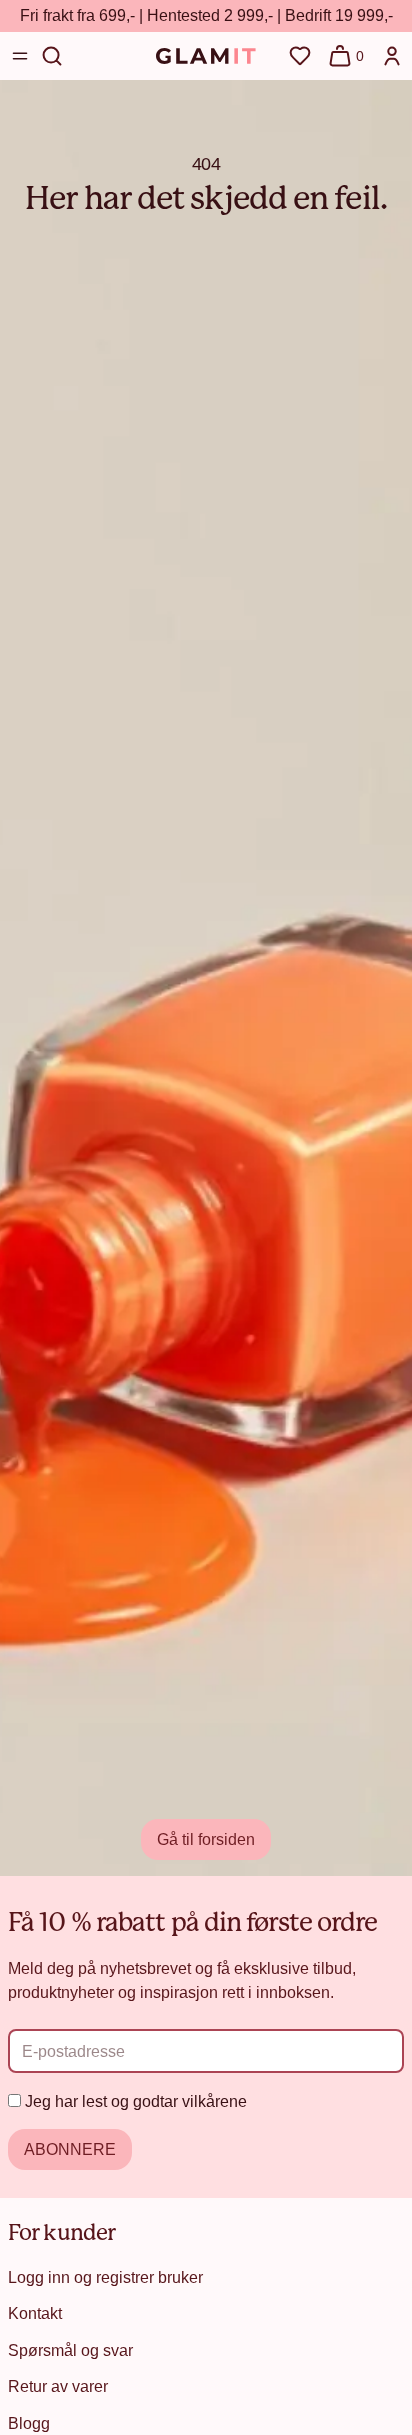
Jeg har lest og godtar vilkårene (136, 2101)
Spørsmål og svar (70, 2350)
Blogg (29, 2423)
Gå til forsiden (206, 1839)
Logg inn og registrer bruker (105, 2277)
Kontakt (35, 2313)
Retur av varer (58, 2386)
